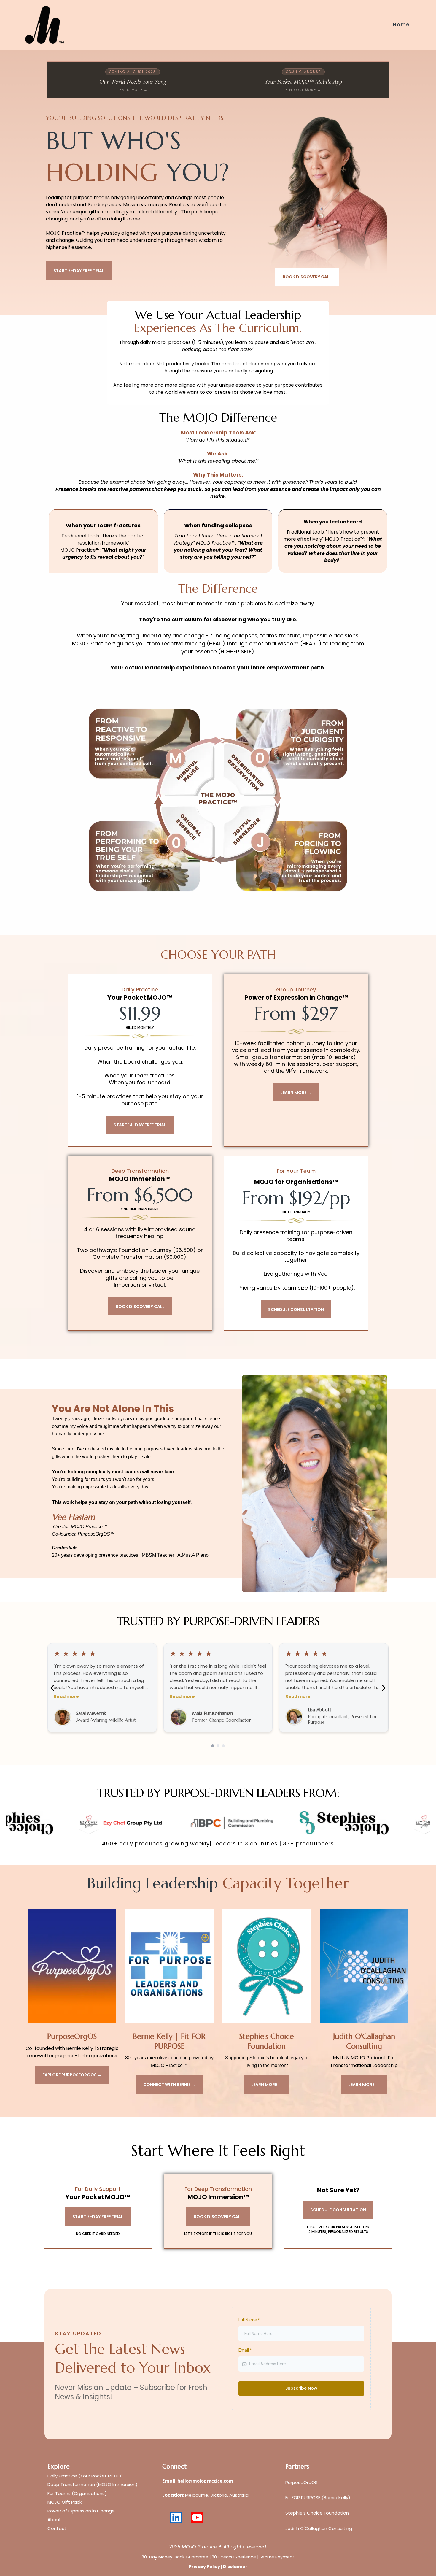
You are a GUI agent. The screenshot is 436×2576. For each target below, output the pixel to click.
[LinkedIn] (176, 2518)
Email (245, 2350)
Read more (66, 1696)
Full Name (249, 2320)
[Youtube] (197, 2518)
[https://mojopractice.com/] (45, 25)
